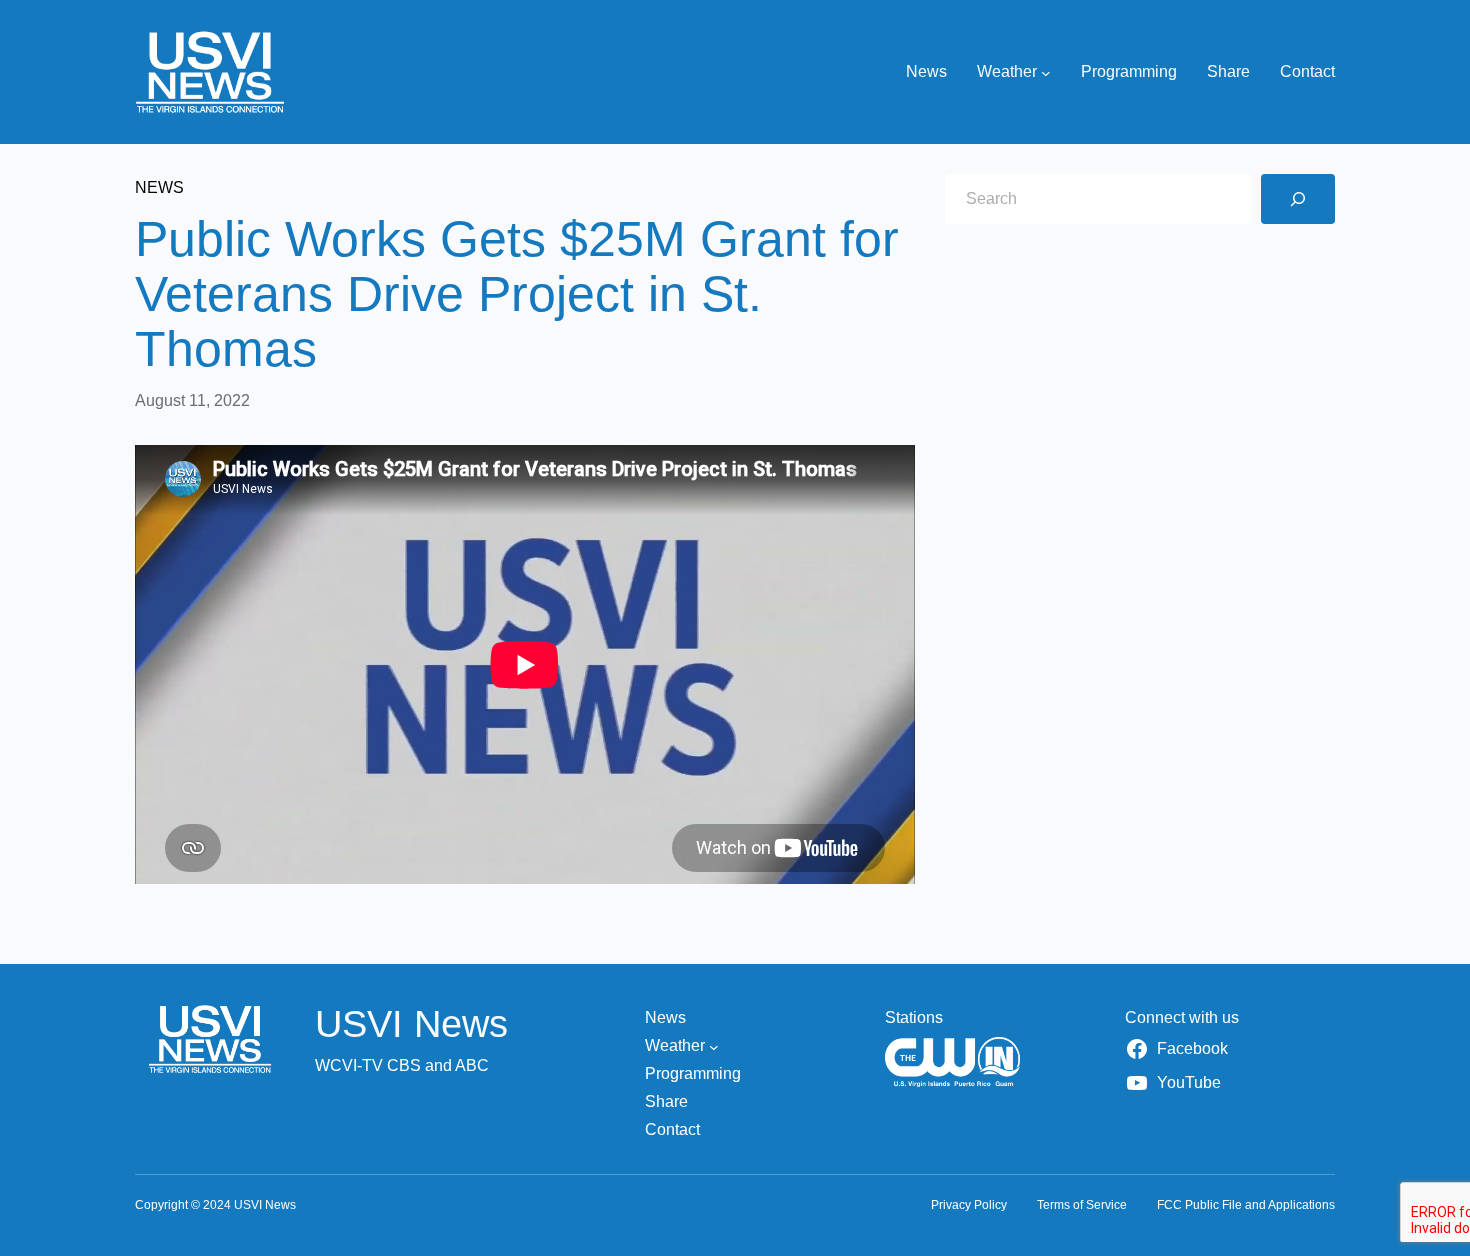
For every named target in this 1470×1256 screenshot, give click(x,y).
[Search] (1298, 199)
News (159, 187)
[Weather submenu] (1046, 72)
